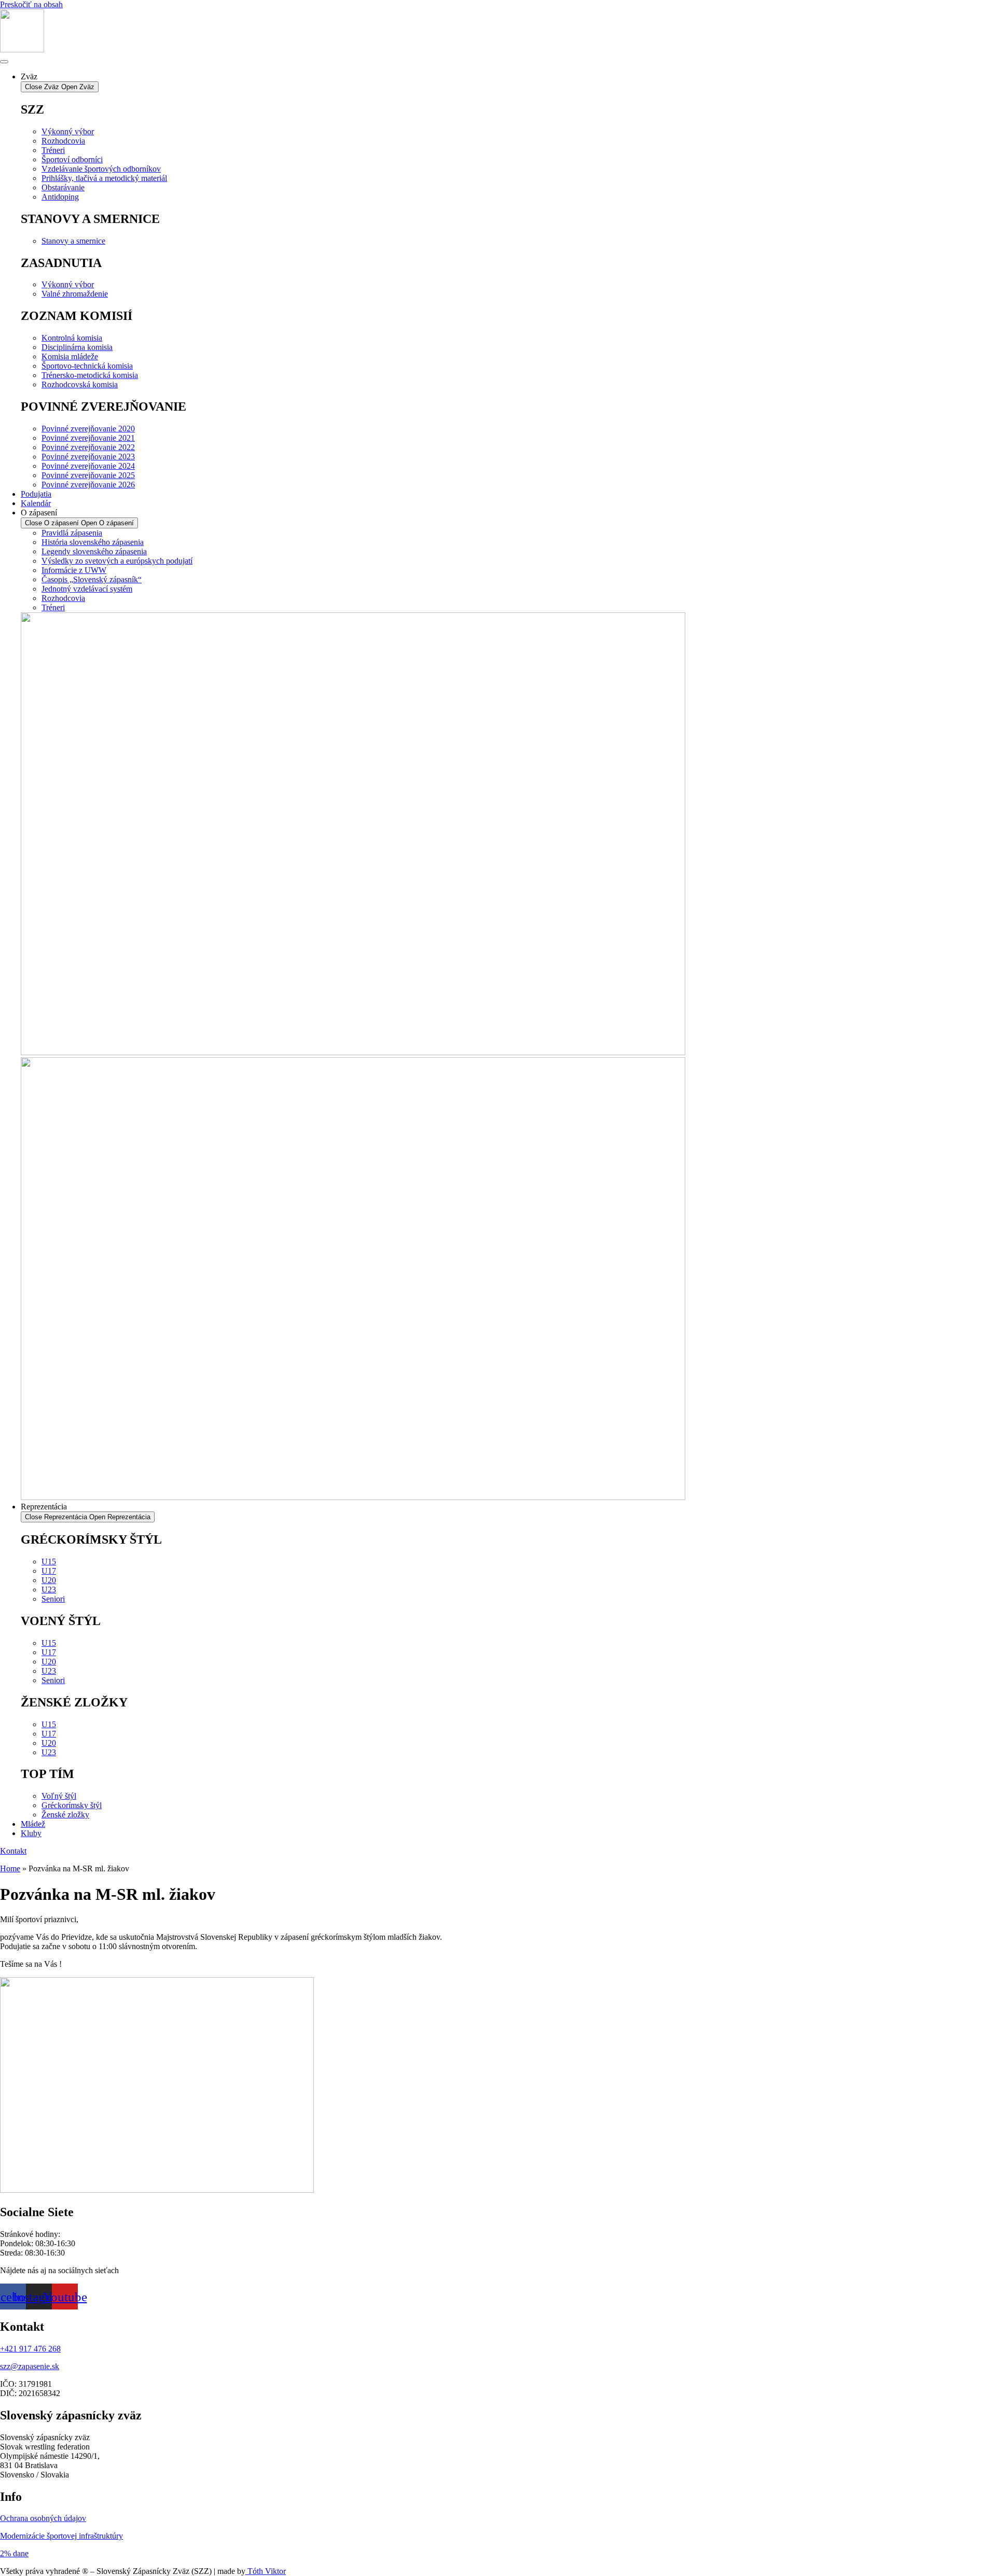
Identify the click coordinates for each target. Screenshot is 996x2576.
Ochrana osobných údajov (43, 2518)
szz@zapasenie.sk (30, 2366)
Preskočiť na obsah (31, 4)
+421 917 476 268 (30, 2349)
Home (10, 1868)
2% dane (14, 2553)
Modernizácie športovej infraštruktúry (61, 2536)
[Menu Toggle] (4, 62)
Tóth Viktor (266, 2571)
